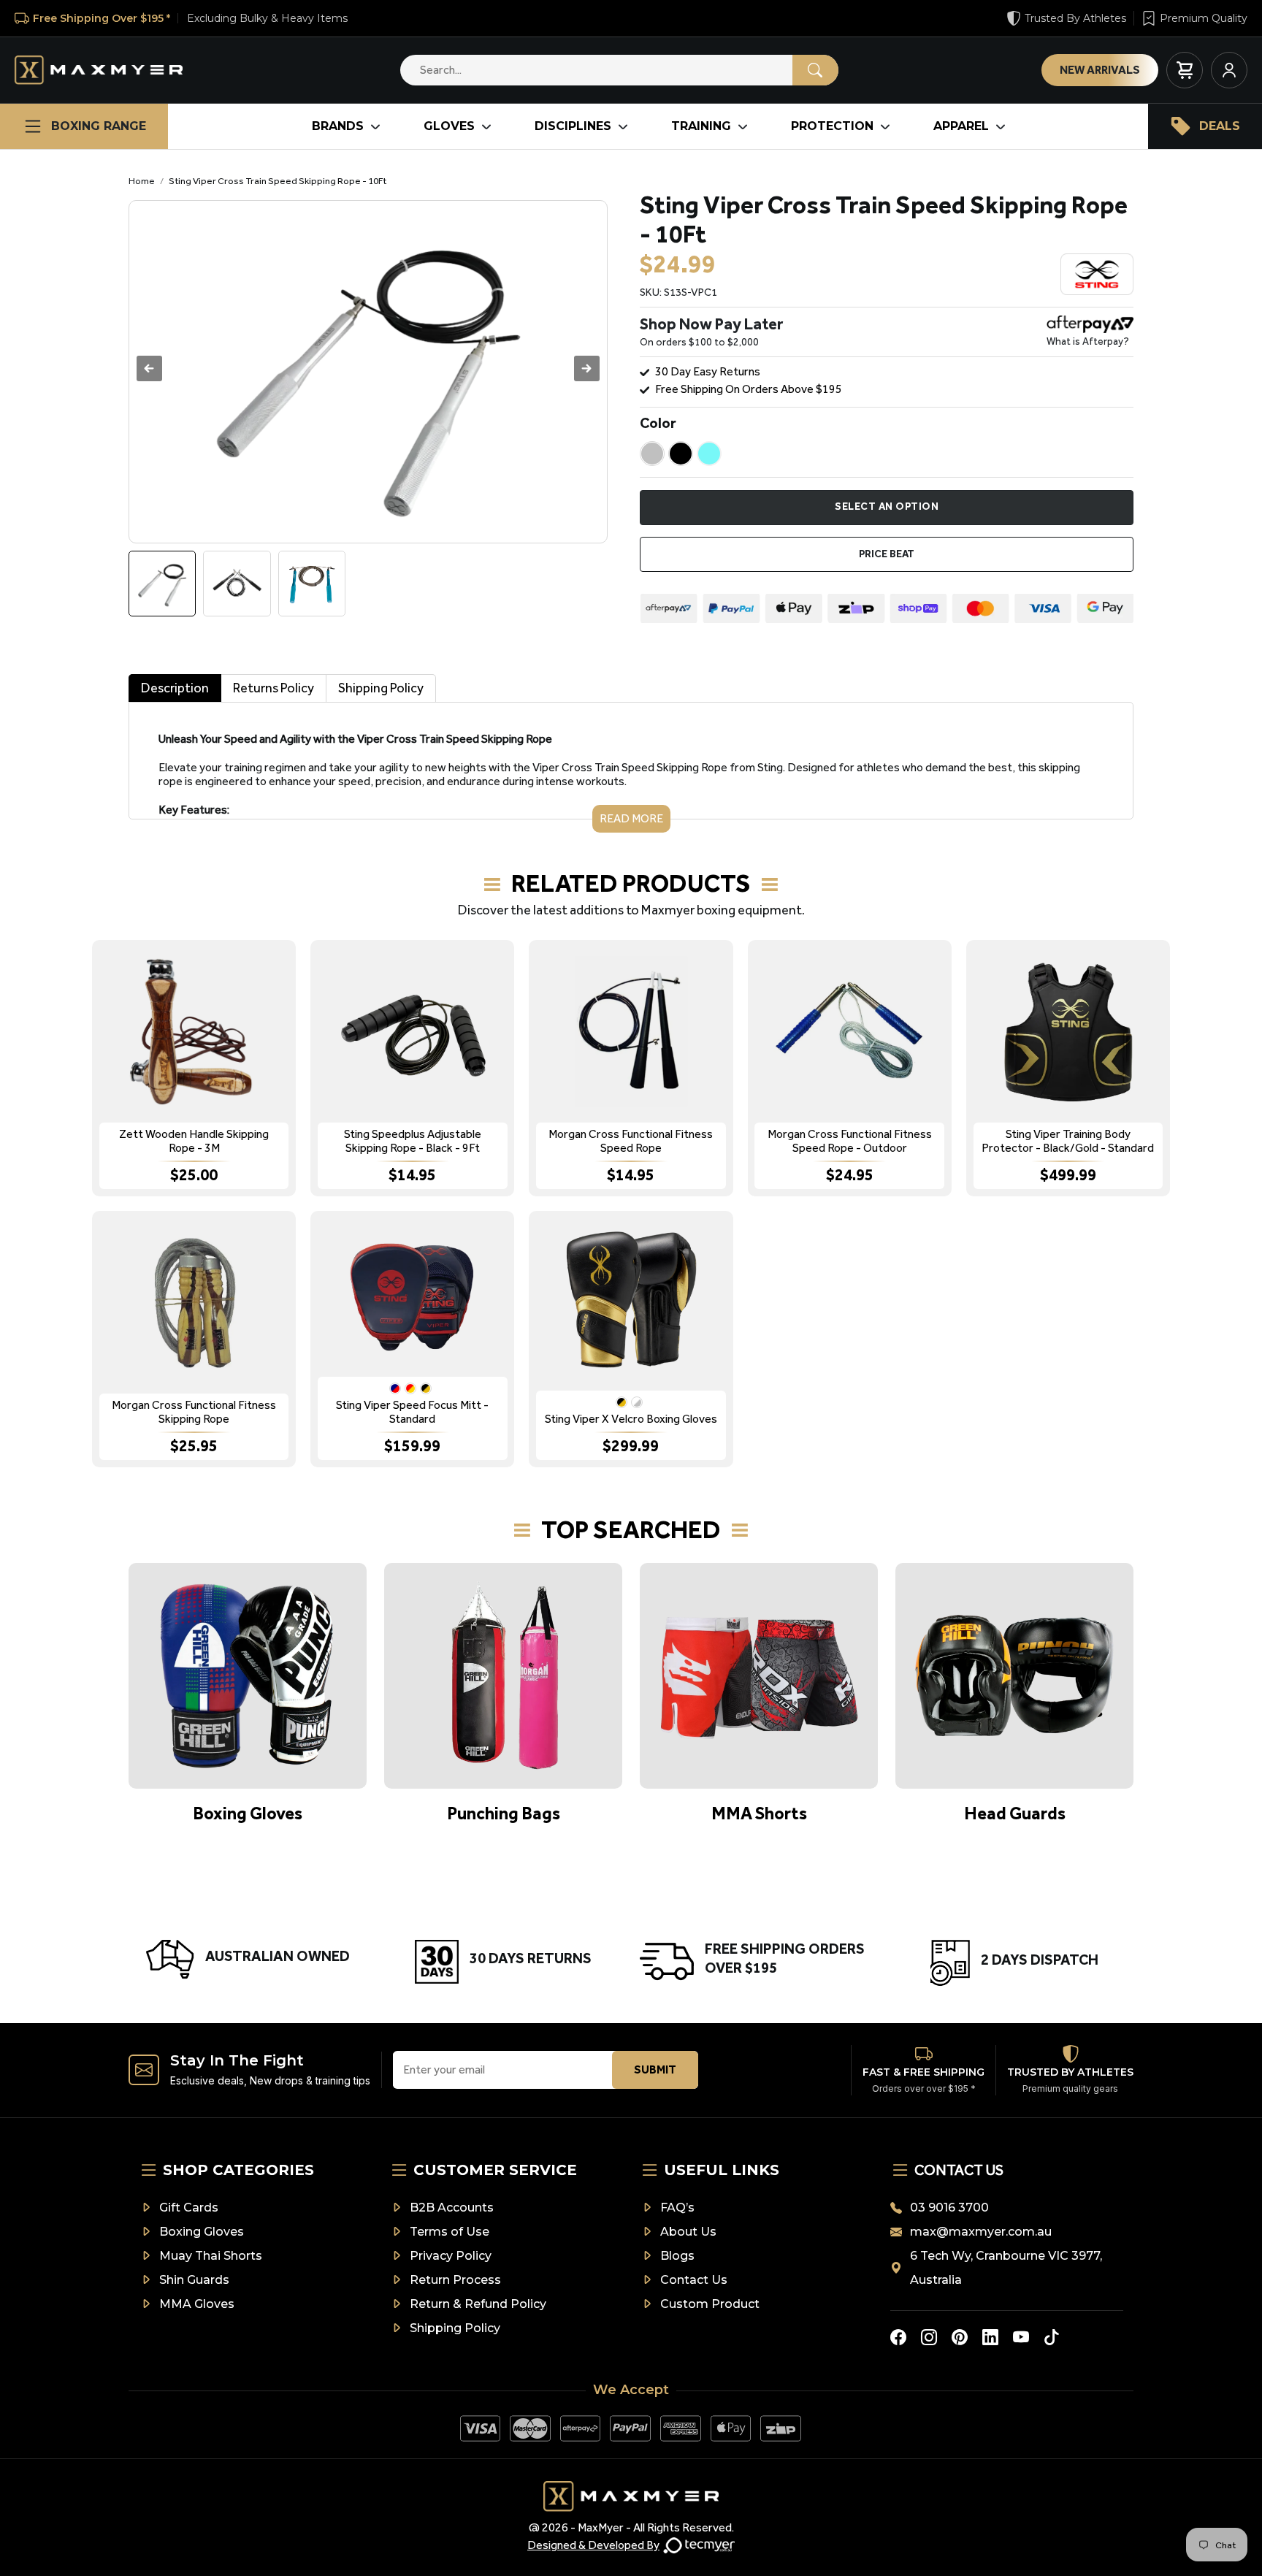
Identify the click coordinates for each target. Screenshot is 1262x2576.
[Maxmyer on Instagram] (929, 2337)
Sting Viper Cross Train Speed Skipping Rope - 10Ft (278, 181)
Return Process (455, 2280)
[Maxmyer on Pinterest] (960, 2337)
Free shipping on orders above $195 (749, 389)
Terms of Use (450, 2232)
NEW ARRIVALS (1100, 70)
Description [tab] (175, 688)
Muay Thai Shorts (211, 2256)
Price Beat (887, 554)
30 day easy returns (708, 371)
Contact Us (694, 2280)
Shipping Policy (455, 2328)
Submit (655, 2069)
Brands (338, 126)
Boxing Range (99, 126)
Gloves (449, 126)
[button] (587, 368)
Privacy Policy (451, 2256)
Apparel (961, 126)
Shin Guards (194, 2280)
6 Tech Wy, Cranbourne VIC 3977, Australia (1006, 2268)
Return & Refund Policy (478, 2304)
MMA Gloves (197, 2304)
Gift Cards (189, 2208)
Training (701, 126)
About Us (688, 2232)
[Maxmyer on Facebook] (898, 2337)
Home (142, 181)
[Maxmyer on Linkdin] (990, 2337)
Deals (1220, 126)
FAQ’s (677, 2208)
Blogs (677, 2256)
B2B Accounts (452, 2208)
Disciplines (573, 126)
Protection (832, 126)
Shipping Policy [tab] (381, 688)
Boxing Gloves (202, 2232)
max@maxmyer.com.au (981, 2232)
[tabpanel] (631, 767)
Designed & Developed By (593, 2545)
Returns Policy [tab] (274, 688)
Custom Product (710, 2304)
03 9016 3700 (949, 2208)
